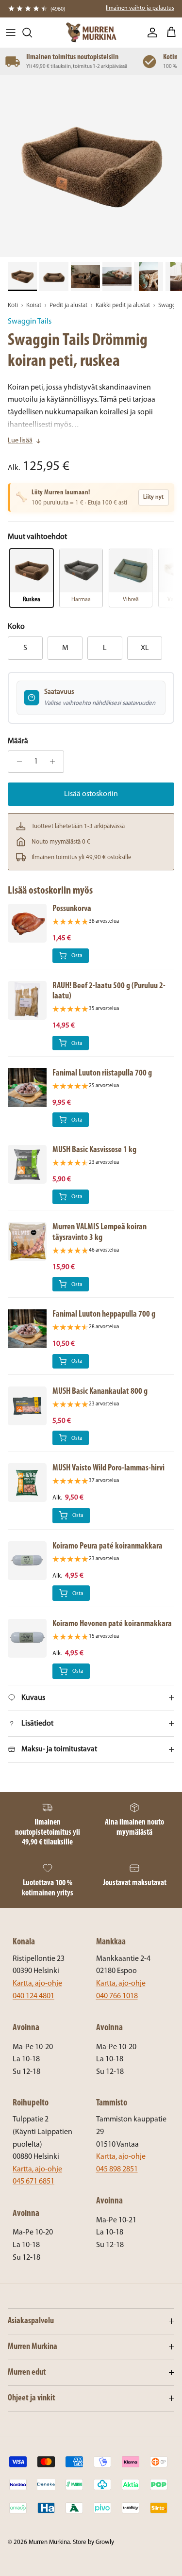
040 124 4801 (33, 1996)
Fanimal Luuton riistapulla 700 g (102, 1073)
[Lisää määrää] (55, 762)
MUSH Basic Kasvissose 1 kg (94, 1150)
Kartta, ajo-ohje (37, 1984)
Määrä (18, 741)
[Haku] (32, 33)
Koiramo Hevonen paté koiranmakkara (112, 1624)
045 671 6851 (33, 2182)
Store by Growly (93, 2542)
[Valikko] (11, 33)
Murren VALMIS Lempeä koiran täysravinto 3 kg (99, 1232)
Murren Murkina (49, 2542)
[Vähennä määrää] (17, 762)
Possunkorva (72, 909)
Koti (13, 305)
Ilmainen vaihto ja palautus (140, 8)
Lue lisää (20, 441)
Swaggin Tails (30, 322)
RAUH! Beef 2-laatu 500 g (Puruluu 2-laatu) (109, 991)
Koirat (34, 305)
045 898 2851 (117, 2169)
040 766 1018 (117, 1996)
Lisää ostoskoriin (91, 794)
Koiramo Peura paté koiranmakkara (108, 1546)
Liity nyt (153, 497)
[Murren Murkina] (91, 33)
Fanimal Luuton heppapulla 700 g (104, 1314)
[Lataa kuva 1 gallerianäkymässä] (91, 166)
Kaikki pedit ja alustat (123, 305)
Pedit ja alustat (68, 305)
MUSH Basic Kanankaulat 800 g (100, 1392)
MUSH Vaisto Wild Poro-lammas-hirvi (108, 1468)
